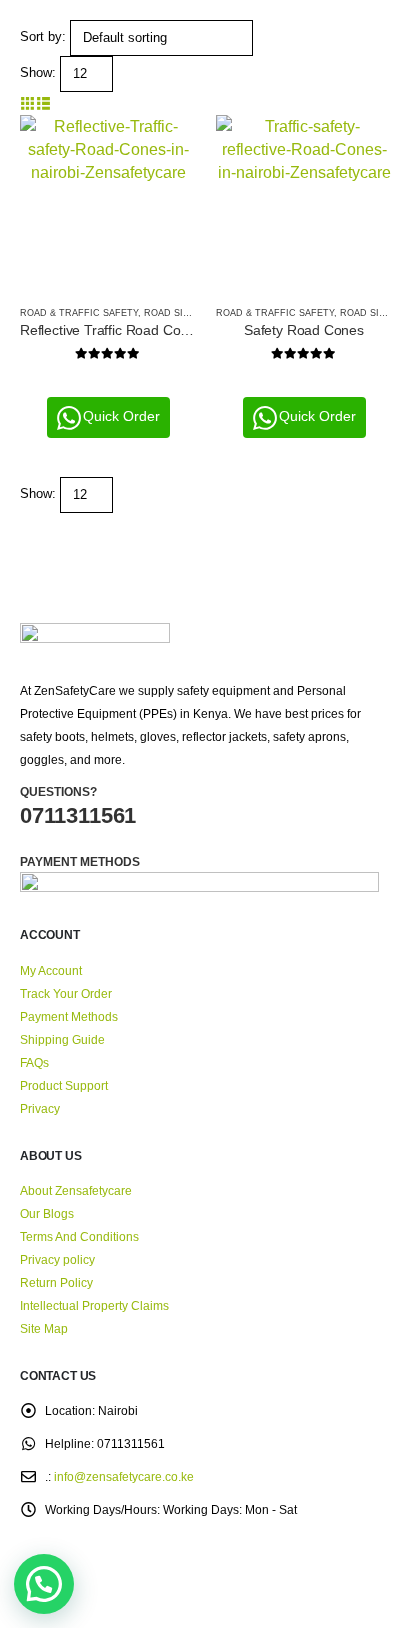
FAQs (34, 1062)
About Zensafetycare (76, 1190)
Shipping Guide (62, 1039)
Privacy (40, 1108)
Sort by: (43, 36)
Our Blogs (47, 1213)
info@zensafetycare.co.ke (124, 1476)
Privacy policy (57, 1259)
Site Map (44, 1328)
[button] (28, 103)
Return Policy (56, 1282)
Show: (38, 72)
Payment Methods (69, 1016)
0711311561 (78, 815)
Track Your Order (66, 993)
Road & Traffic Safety (79, 313)
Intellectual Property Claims (94, 1305)
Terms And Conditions (79, 1236)
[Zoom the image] (95, 634)
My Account (51, 970)
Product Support (64, 1085)
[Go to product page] (108, 203)
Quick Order (121, 416)
